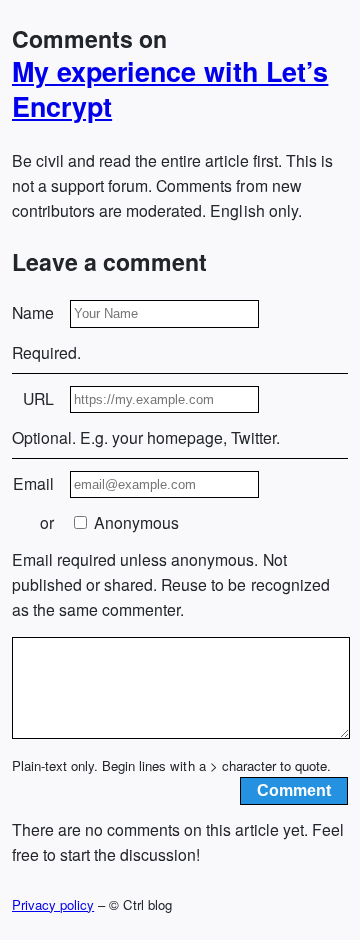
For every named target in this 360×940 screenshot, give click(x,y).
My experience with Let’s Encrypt (170, 89)
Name (33, 312)
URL (38, 398)
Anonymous (134, 522)
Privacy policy (53, 904)
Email (33, 483)
